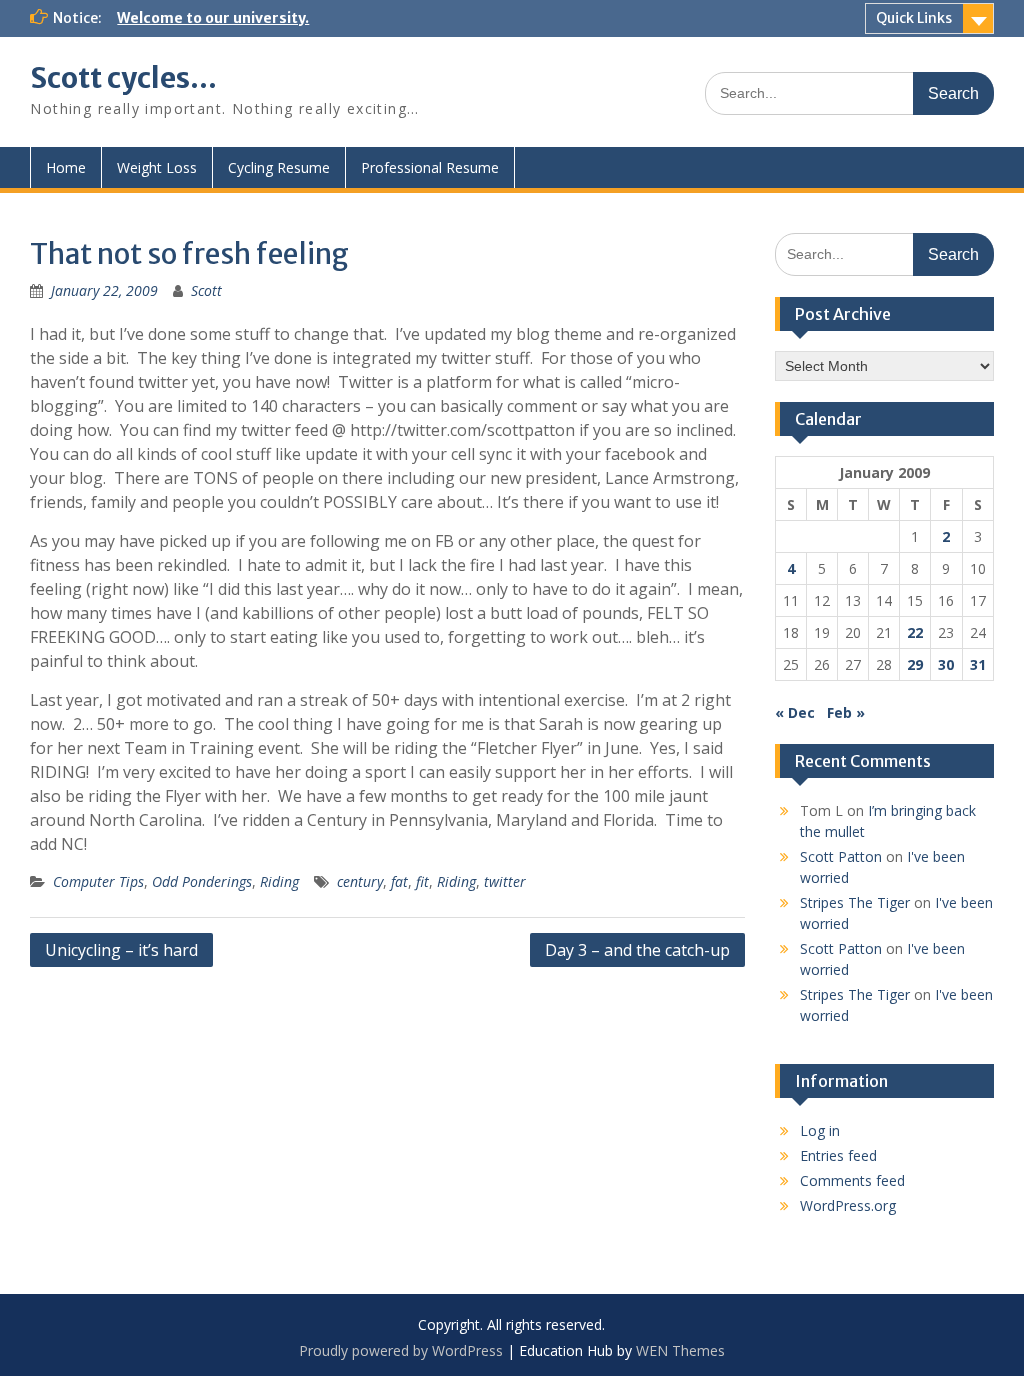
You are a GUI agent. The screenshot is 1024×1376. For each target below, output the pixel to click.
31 (978, 664)
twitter (505, 881)
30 (946, 664)
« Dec (795, 712)
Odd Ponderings (202, 881)
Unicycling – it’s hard (121, 950)
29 (915, 664)
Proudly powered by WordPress (401, 1350)
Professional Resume (430, 167)
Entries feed (838, 1155)
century (360, 881)
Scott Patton (841, 856)
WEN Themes (680, 1350)
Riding (279, 881)
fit (422, 881)
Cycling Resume (279, 167)
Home (66, 167)
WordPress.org (848, 1205)
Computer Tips (98, 881)
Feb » (846, 712)
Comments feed (852, 1180)
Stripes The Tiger (855, 902)
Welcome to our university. (213, 18)
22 (915, 632)
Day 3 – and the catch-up (637, 950)
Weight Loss (157, 167)
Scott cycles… (123, 78)
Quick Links (914, 18)
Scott (206, 290)
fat (399, 881)
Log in (820, 1130)
